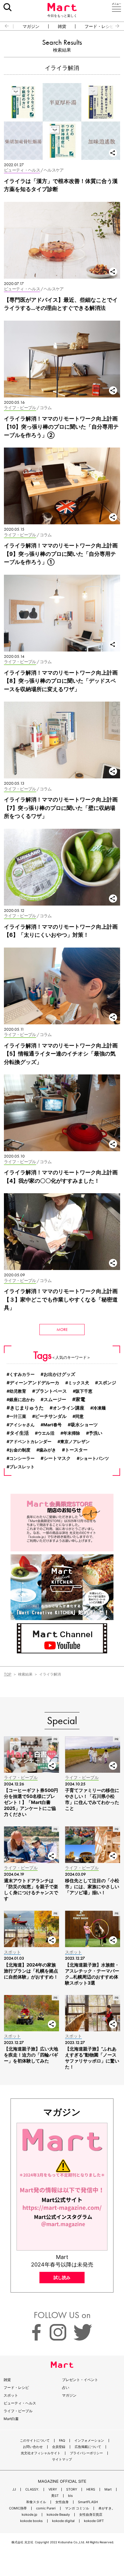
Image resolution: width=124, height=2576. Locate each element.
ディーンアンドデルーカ (34, 1383)
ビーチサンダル (51, 1416)
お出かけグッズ (59, 1374)
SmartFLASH (88, 2502)
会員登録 (59, 2447)
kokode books (31, 2521)
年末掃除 (72, 1433)
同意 (79, 1416)
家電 (80, 1399)
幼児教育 (18, 1391)
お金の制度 (20, 1450)
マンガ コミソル (77, 2508)
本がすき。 (107, 2508)
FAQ (62, 2441)
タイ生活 (19, 1433)
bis (70, 2496)
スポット (11, 2395)
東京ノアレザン (75, 1441)
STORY (72, 2489)
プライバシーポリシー (86, 2453)
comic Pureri (46, 2508)
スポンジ (107, 1383)
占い (66, 2387)
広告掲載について (88, 2447)
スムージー (55, 1400)
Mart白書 (11, 2419)
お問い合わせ (33, 2447)
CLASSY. (32, 2489)
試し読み (62, 2277)
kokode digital (63, 2521)
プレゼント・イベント (80, 2380)
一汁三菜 (18, 1416)
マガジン (31, 26)
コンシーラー (22, 1458)
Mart (108, 2489)
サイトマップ (62, 2459)
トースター (76, 1450)
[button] (4, 26)
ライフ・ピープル (18, 2411)
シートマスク (57, 1458)
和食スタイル (36, 2502)
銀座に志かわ (22, 1399)
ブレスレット (22, 1467)
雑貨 (62, 26)
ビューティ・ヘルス (20, 2403)
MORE (62, 1329)
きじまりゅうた (27, 1408)
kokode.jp (29, 2515)
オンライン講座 (68, 1408)
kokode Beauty (58, 2515)
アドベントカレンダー (30, 1441)
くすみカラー (22, 1374)
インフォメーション (89, 2441)
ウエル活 (46, 1433)
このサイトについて (35, 2441)
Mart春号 (53, 1425)
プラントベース (51, 1391)
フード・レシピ (99, 26)
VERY (53, 2489)
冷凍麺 (99, 1408)
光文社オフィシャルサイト (41, 2453)
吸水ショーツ (84, 1425)
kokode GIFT (94, 2521)
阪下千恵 (84, 1391)
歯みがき (48, 1450)
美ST (55, 2496)
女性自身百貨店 (91, 2515)
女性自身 (62, 2502)
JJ (14, 2489)
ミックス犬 (79, 1383)
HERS (91, 2489)
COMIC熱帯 (18, 2508)
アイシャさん (22, 1425)
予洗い (96, 1433)
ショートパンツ (94, 1458)
